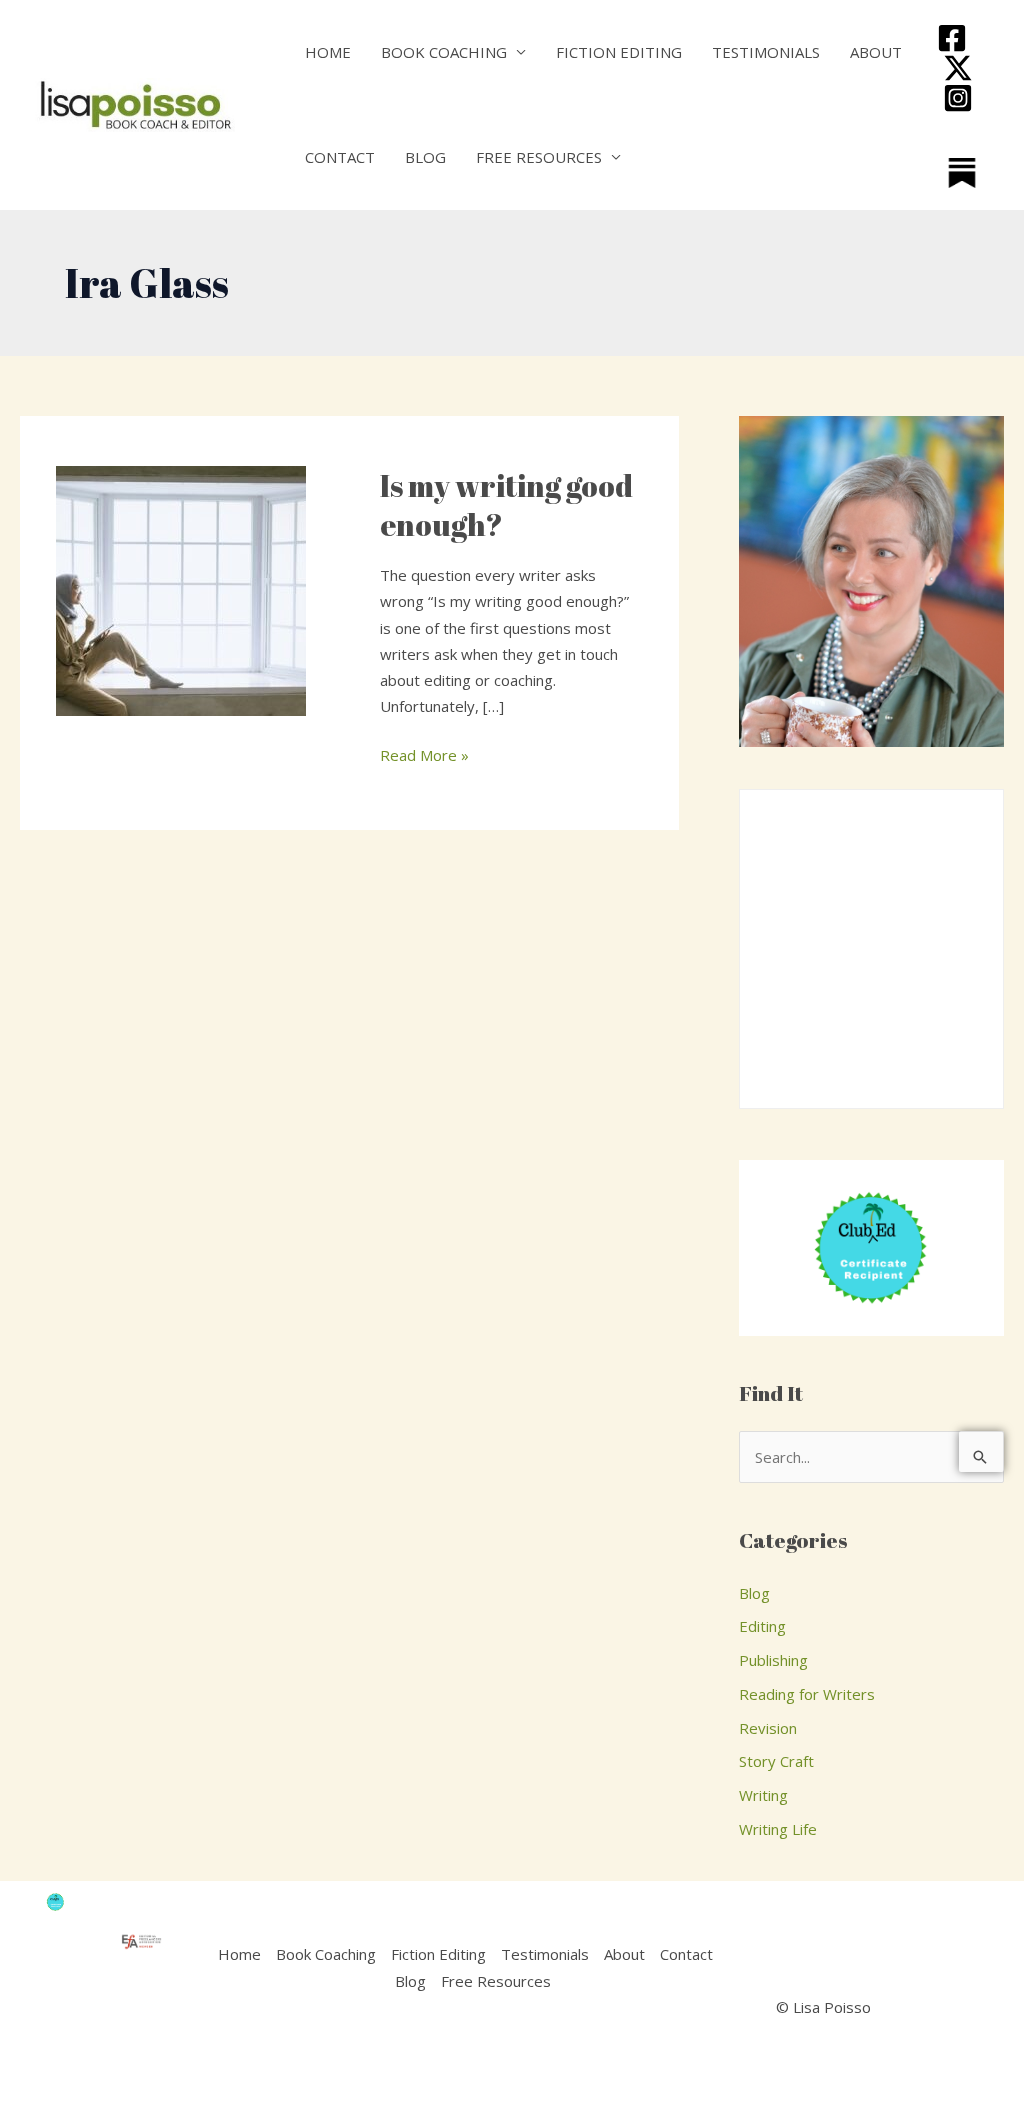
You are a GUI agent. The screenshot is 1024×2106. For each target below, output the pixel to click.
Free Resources (539, 157)
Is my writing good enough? (506, 505)
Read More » (424, 753)
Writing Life (778, 1829)
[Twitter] (958, 68)
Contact (340, 157)
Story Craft (776, 1761)
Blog (425, 157)
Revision (768, 1728)
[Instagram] (958, 98)
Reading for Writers (807, 1694)
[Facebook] (952, 38)
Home (328, 52)
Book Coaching (444, 52)
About (876, 52)
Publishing (773, 1660)
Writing (763, 1795)
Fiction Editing (619, 52)
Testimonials (766, 52)
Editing (762, 1626)
